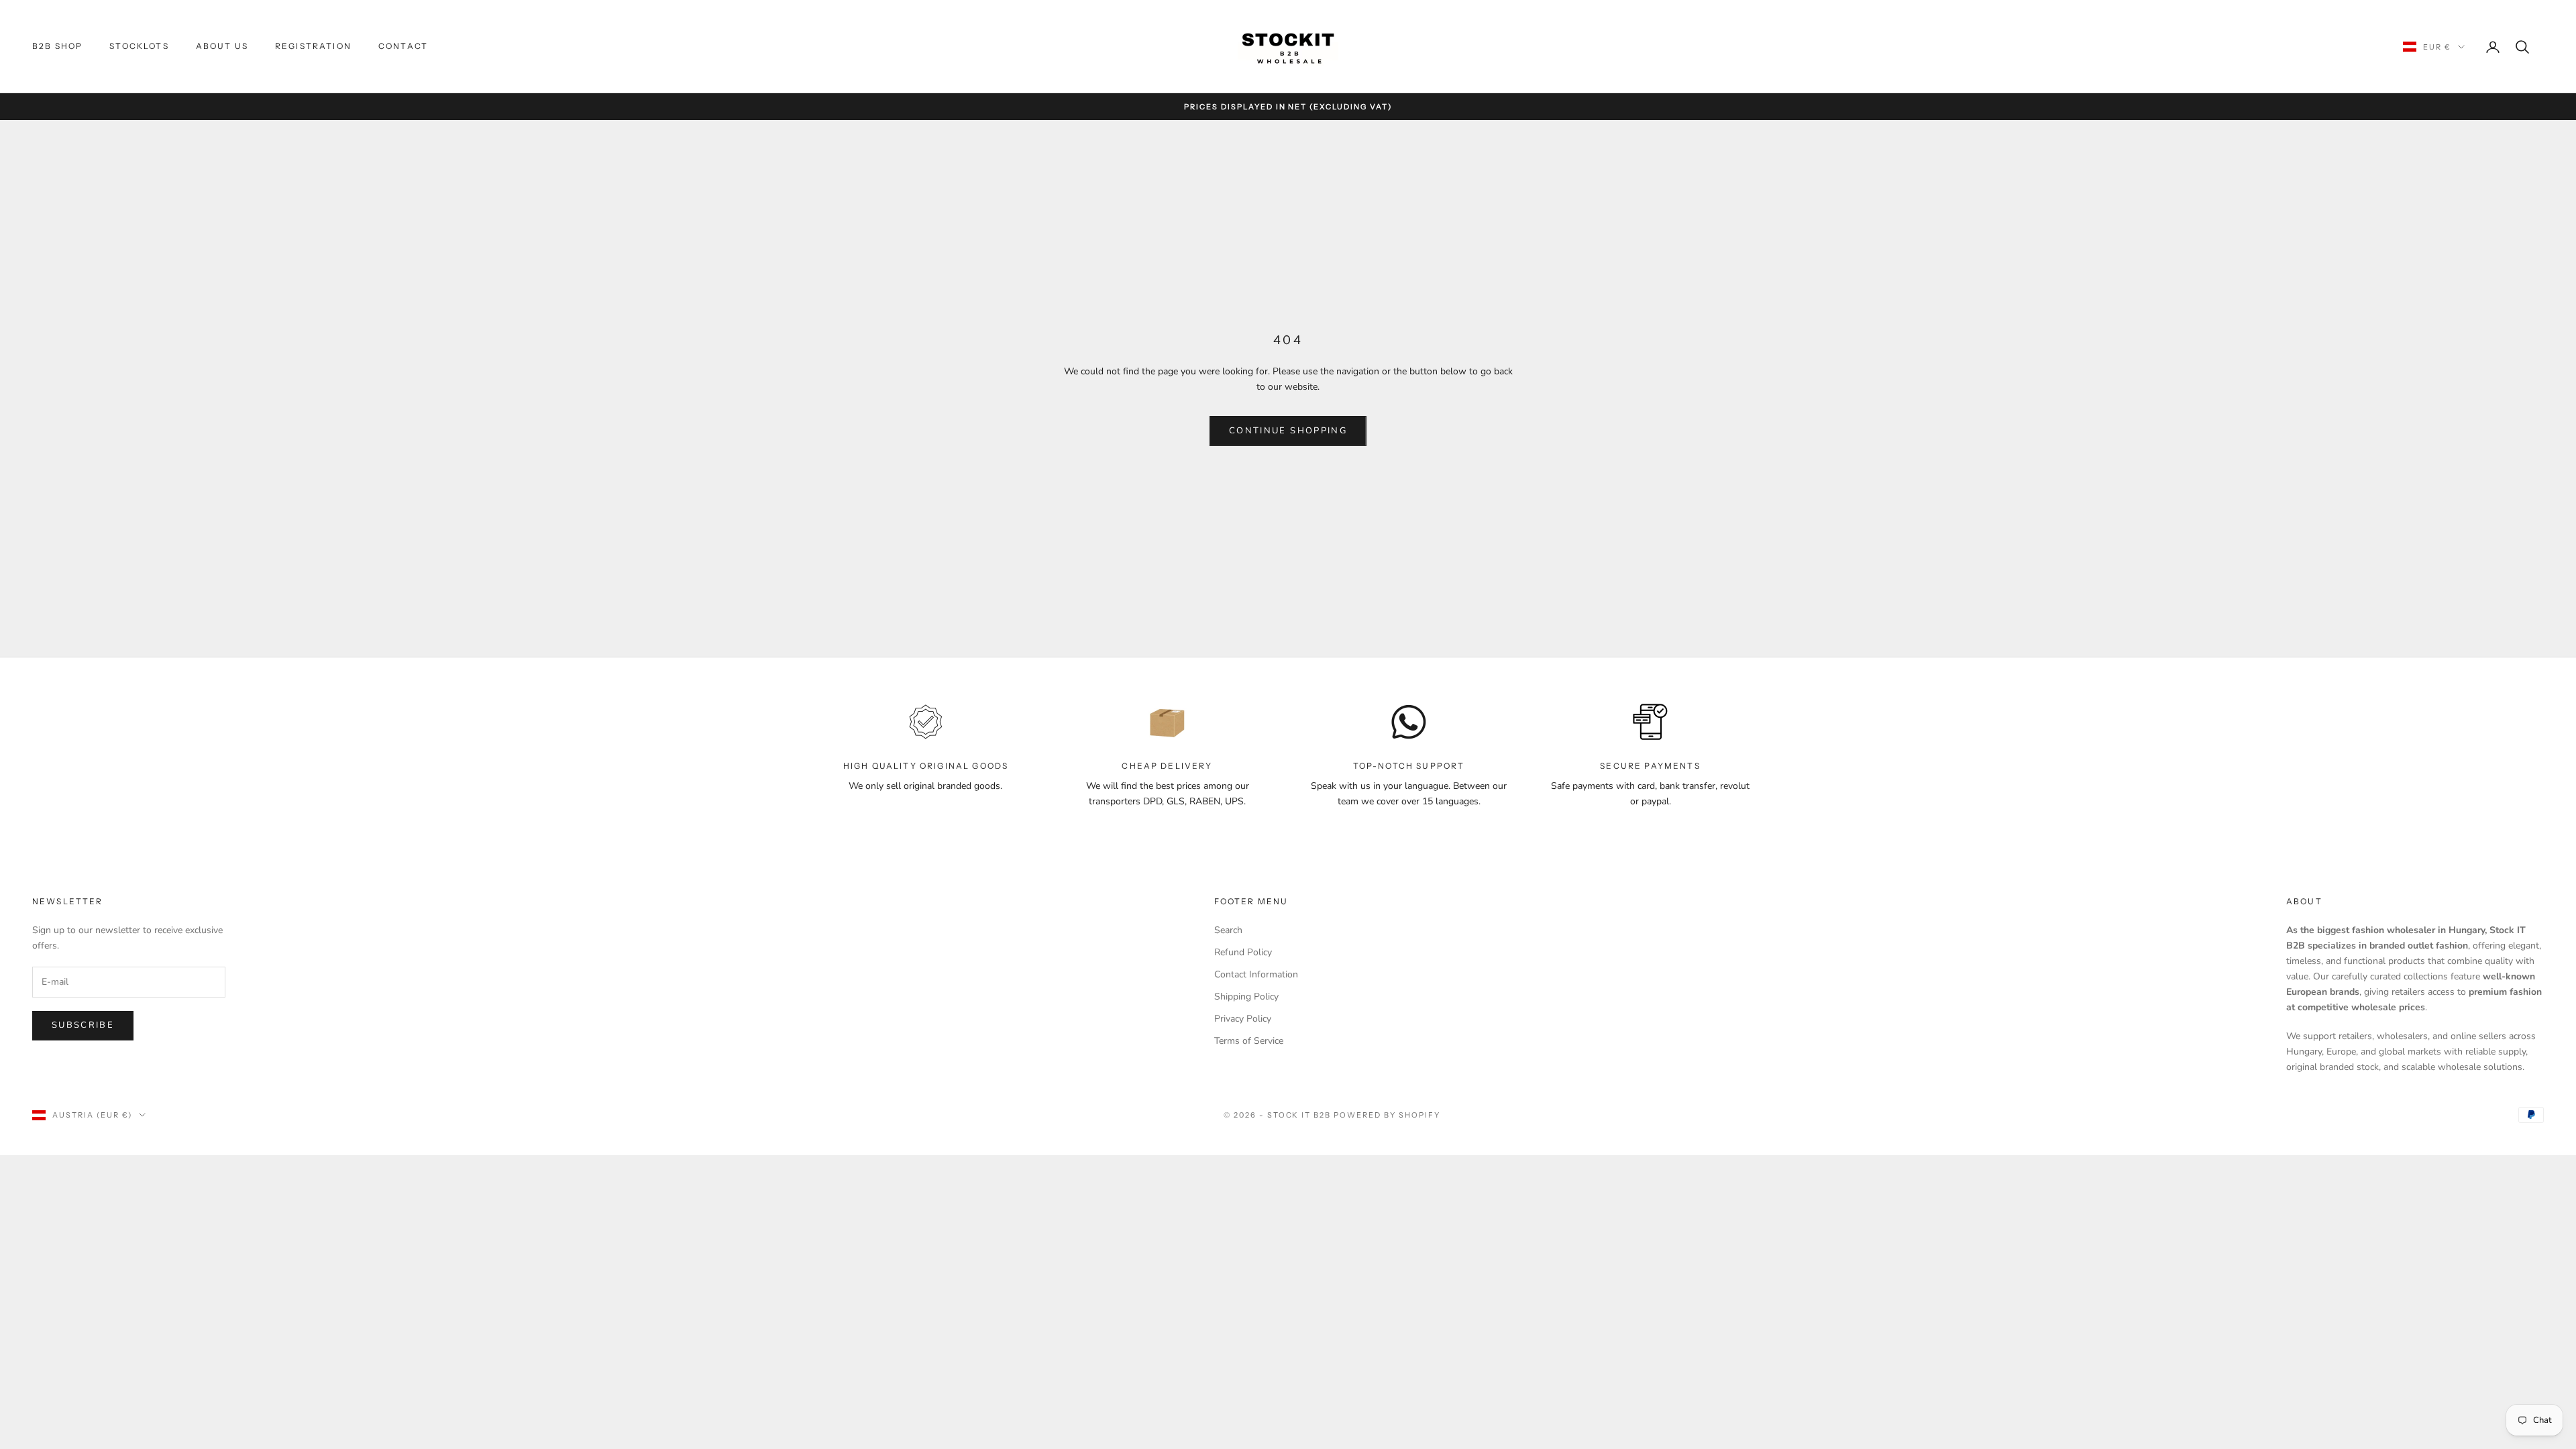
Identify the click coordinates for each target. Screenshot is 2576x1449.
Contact (403, 46)
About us (222, 46)
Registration (313, 46)
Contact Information (1256, 974)
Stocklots (139, 46)
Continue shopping (1288, 431)
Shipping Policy (1246, 997)
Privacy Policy (1243, 1019)
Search (1228, 930)
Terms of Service (1249, 1041)
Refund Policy (1243, 952)
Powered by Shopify (1387, 1115)
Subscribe (83, 1025)
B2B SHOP (57, 46)
